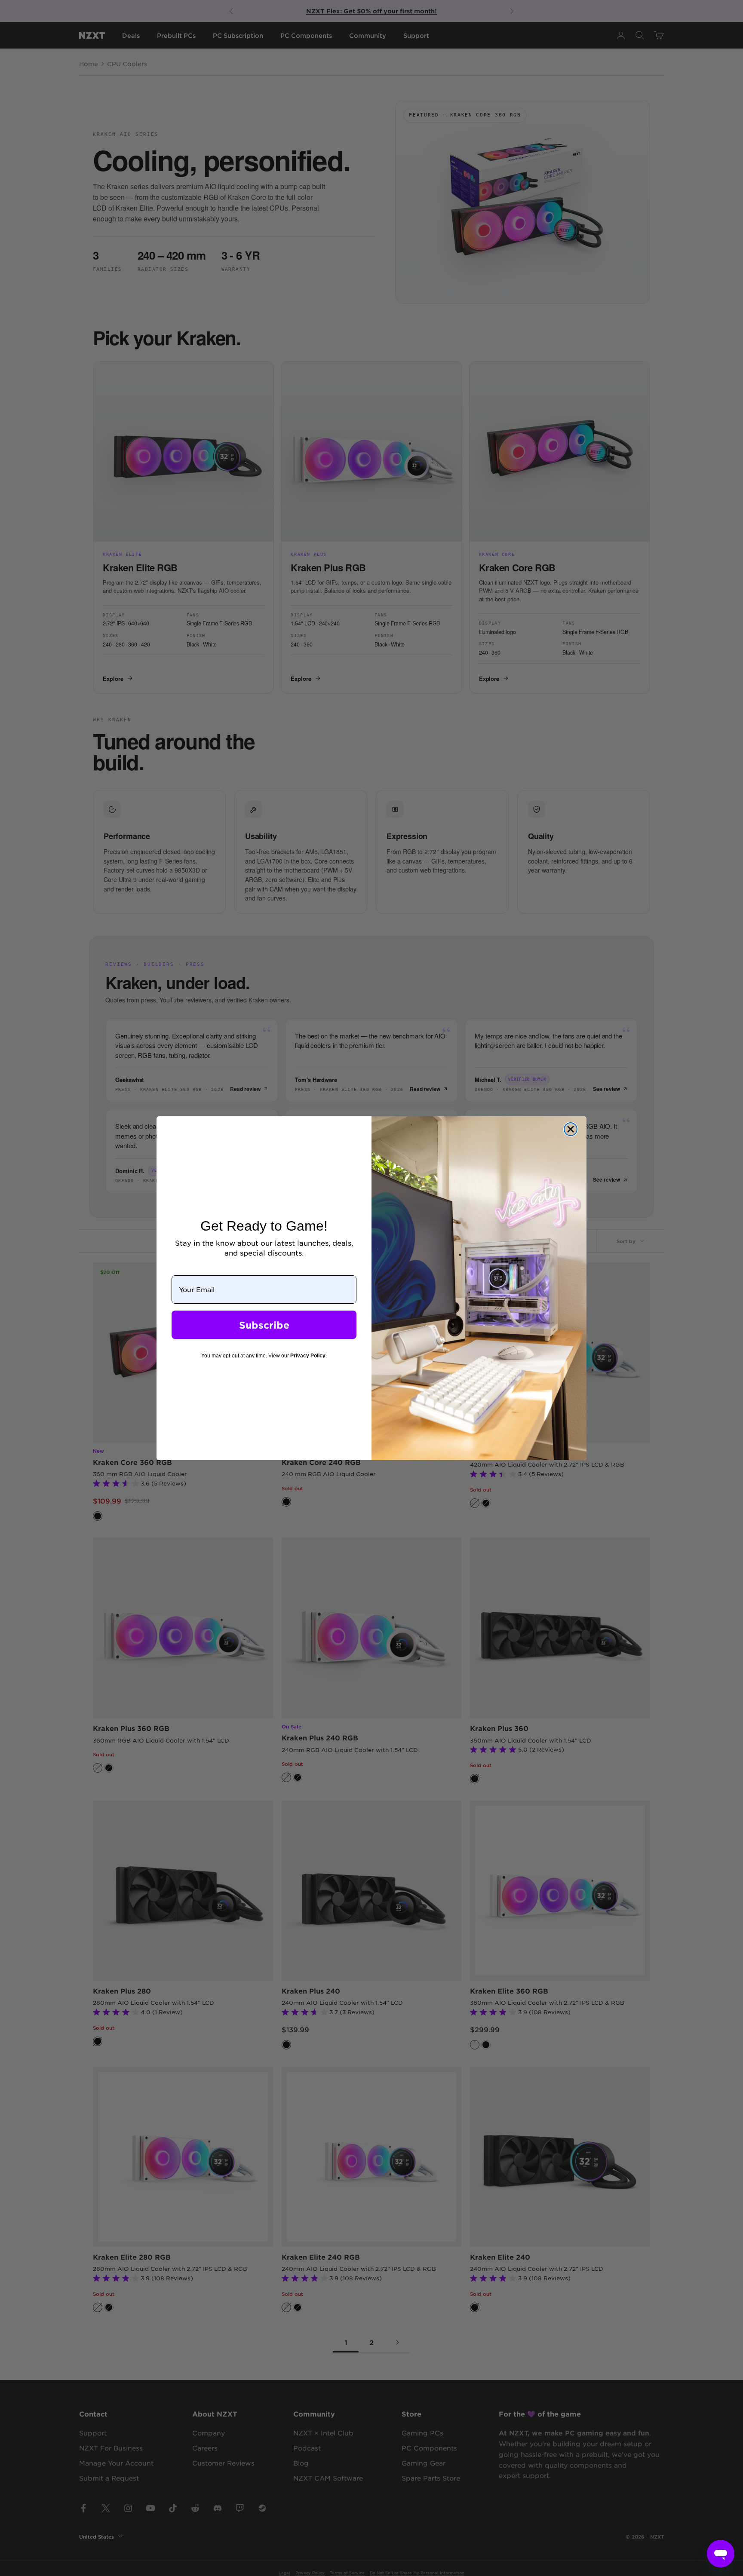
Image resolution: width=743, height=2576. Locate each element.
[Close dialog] (571, 1129)
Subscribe (264, 1325)
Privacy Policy (308, 1356)
